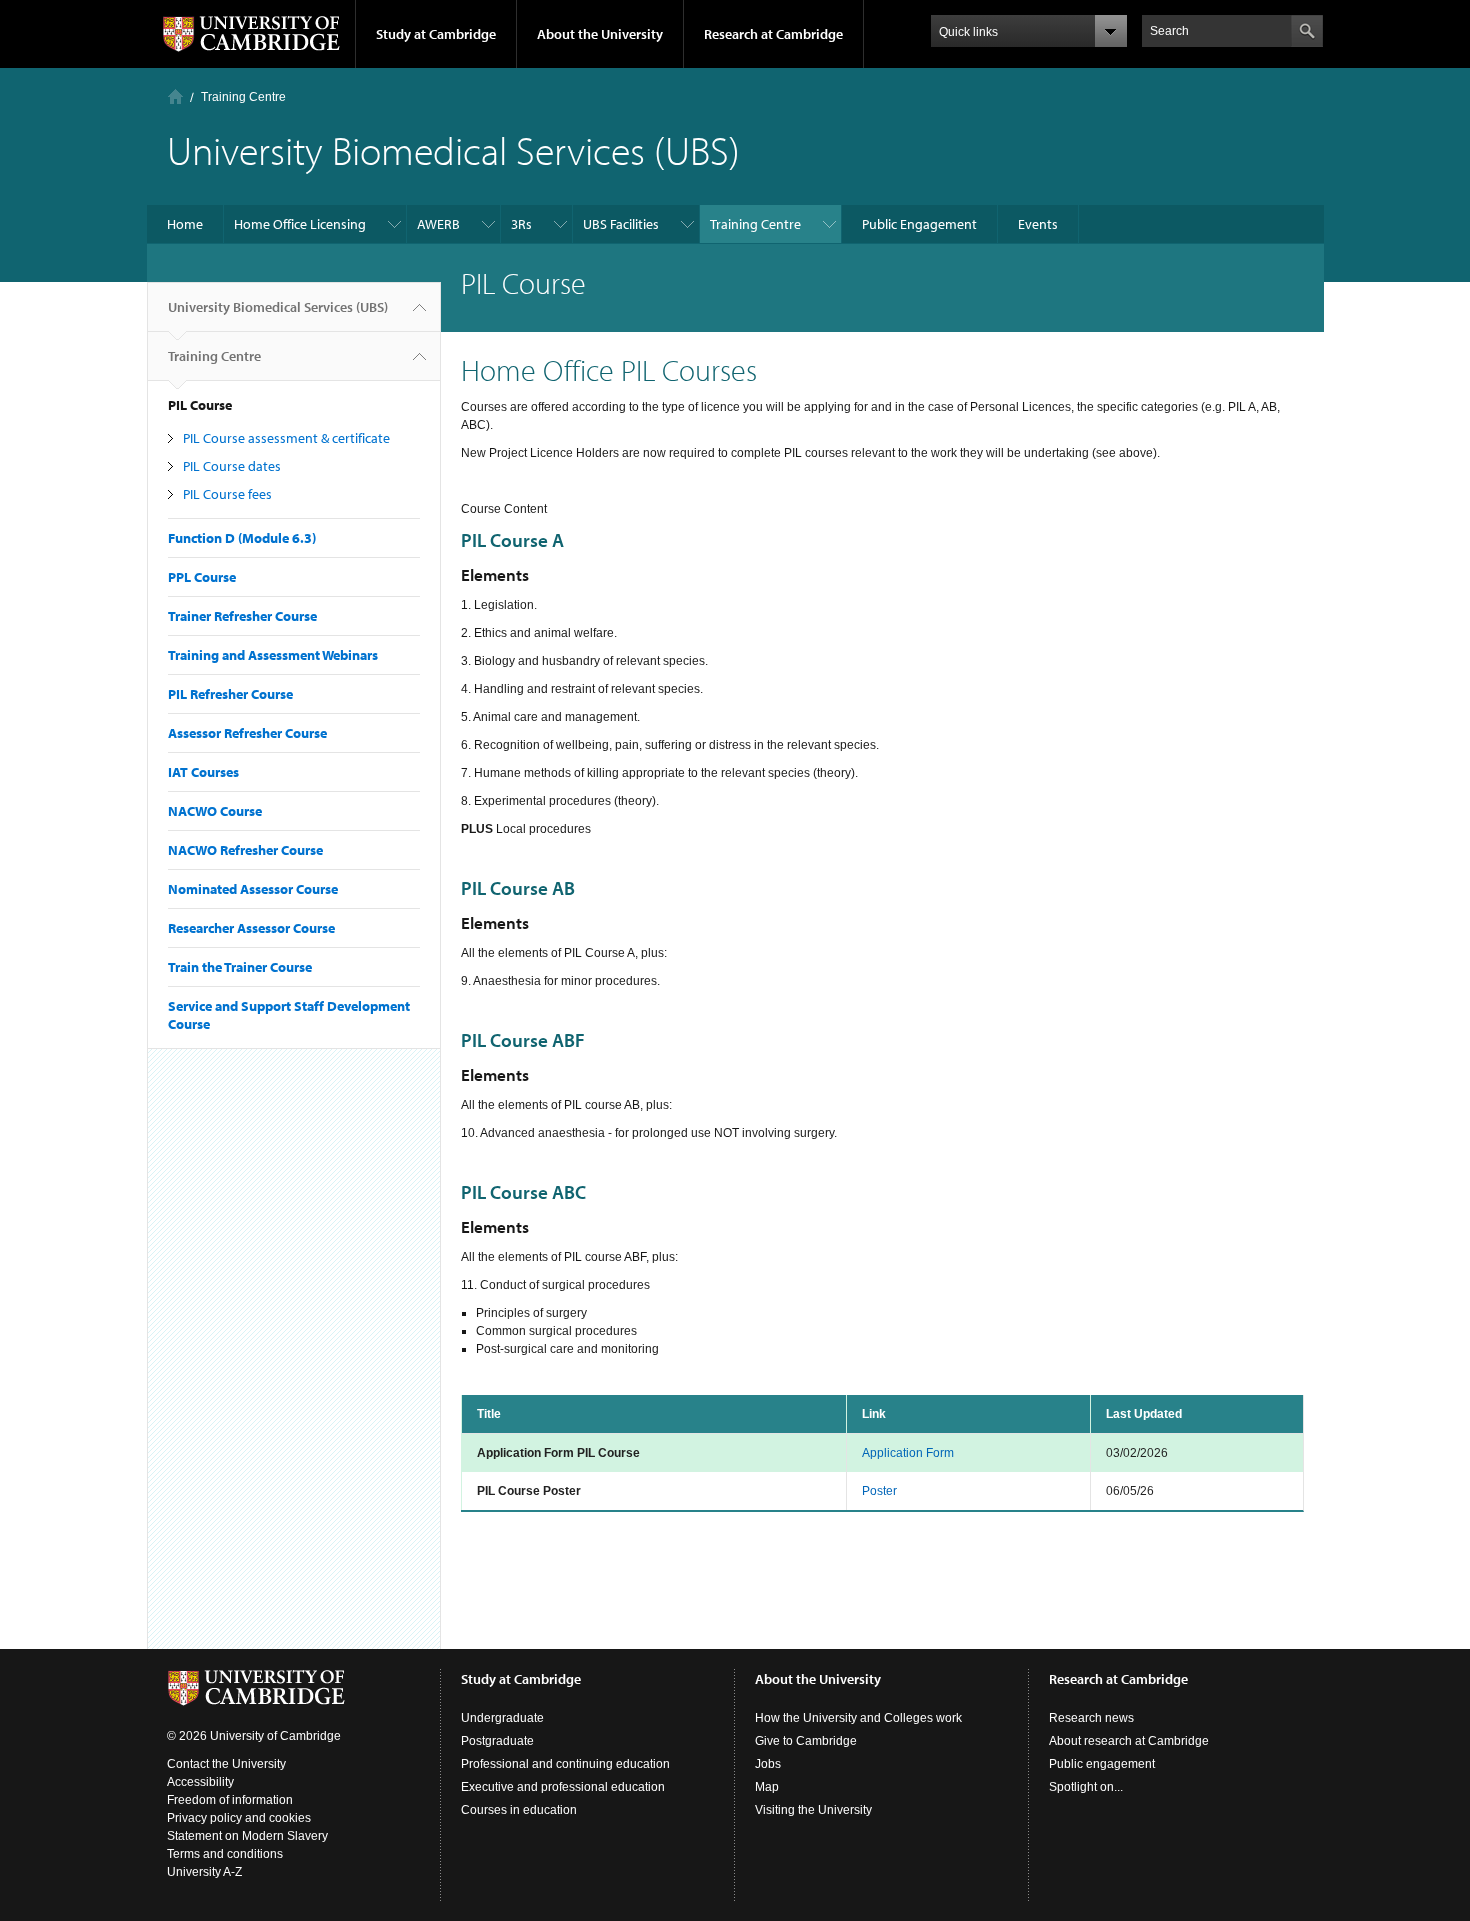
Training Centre (243, 97)
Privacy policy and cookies (239, 1818)
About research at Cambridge (1129, 1741)
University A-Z (204, 1872)
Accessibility (200, 1782)
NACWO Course (215, 811)
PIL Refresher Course (230, 694)
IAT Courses (203, 772)
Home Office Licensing (300, 224)
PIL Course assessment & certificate (286, 438)
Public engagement (1102, 1764)
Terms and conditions (225, 1854)
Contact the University (226, 1764)
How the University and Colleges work (858, 1718)
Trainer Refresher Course (242, 616)
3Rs (521, 224)
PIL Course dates (232, 466)
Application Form (908, 1453)
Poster (879, 1491)
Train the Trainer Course (240, 967)
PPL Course (202, 577)
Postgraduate (497, 1741)
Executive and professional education (563, 1787)
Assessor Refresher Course (247, 733)
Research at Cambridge (773, 34)
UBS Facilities (621, 224)
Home (175, 96)
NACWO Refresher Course (245, 850)
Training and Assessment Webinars (273, 655)
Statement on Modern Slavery (247, 1836)
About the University (600, 34)
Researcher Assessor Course (251, 928)
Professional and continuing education (565, 1764)
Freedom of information (230, 1800)
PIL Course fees (227, 494)
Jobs (768, 1764)
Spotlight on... (1086, 1787)
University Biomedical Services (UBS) (278, 307)
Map (767, 1787)
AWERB (438, 224)
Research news (1091, 1718)
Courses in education (519, 1810)
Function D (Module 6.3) (242, 538)
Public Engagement (919, 224)
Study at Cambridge (436, 34)
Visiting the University (813, 1810)
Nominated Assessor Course (253, 889)
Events (1038, 224)
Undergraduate (502, 1718)
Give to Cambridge (806, 1741)
